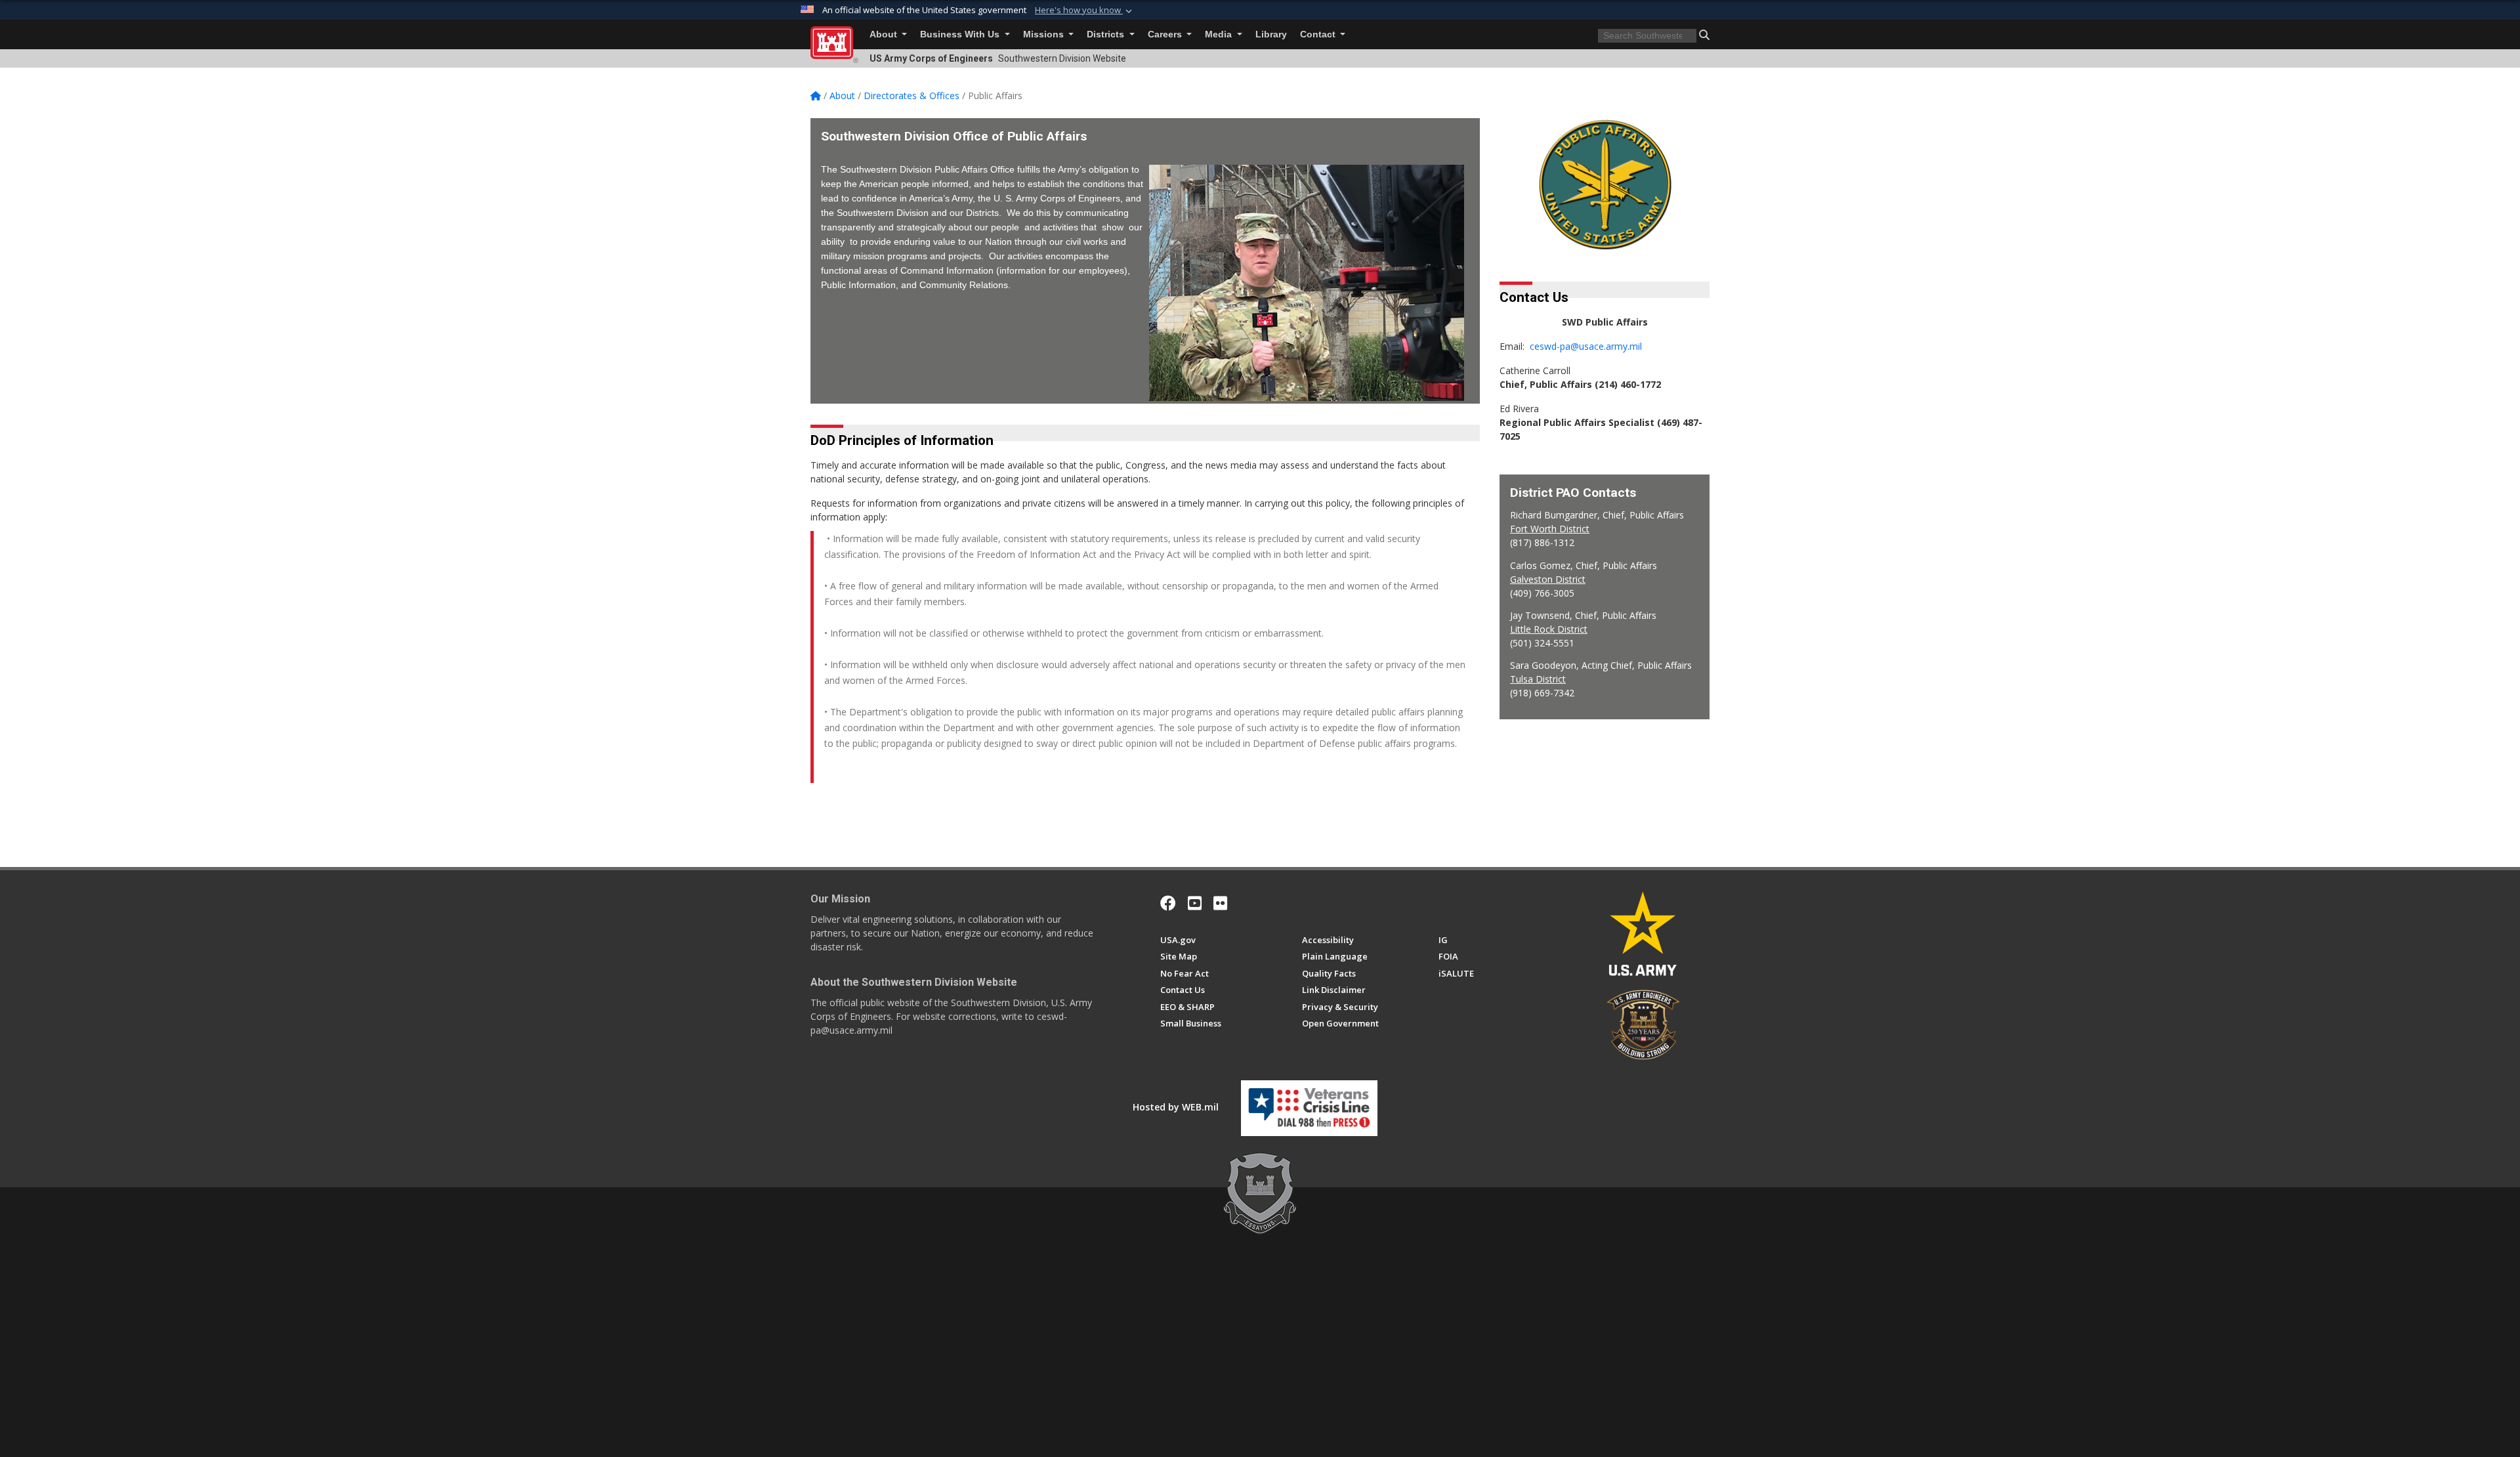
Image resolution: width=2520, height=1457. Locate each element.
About (885, 34)
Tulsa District (1538, 679)
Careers (1166, 34)
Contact (1319, 34)
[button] (1085, 11)
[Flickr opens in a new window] (1220, 903)
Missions (1045, 34)
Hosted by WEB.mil (1176, 1107)
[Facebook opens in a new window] (1168, 903)
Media (1220, 34)
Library (1271, 34)
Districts (1107, 34)
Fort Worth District (1550, 529)
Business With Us (961, 34)
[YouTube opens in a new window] (1195, 903)
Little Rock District (1549, 629)
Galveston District (1548, 579)
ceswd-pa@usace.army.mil (1586, 346)
